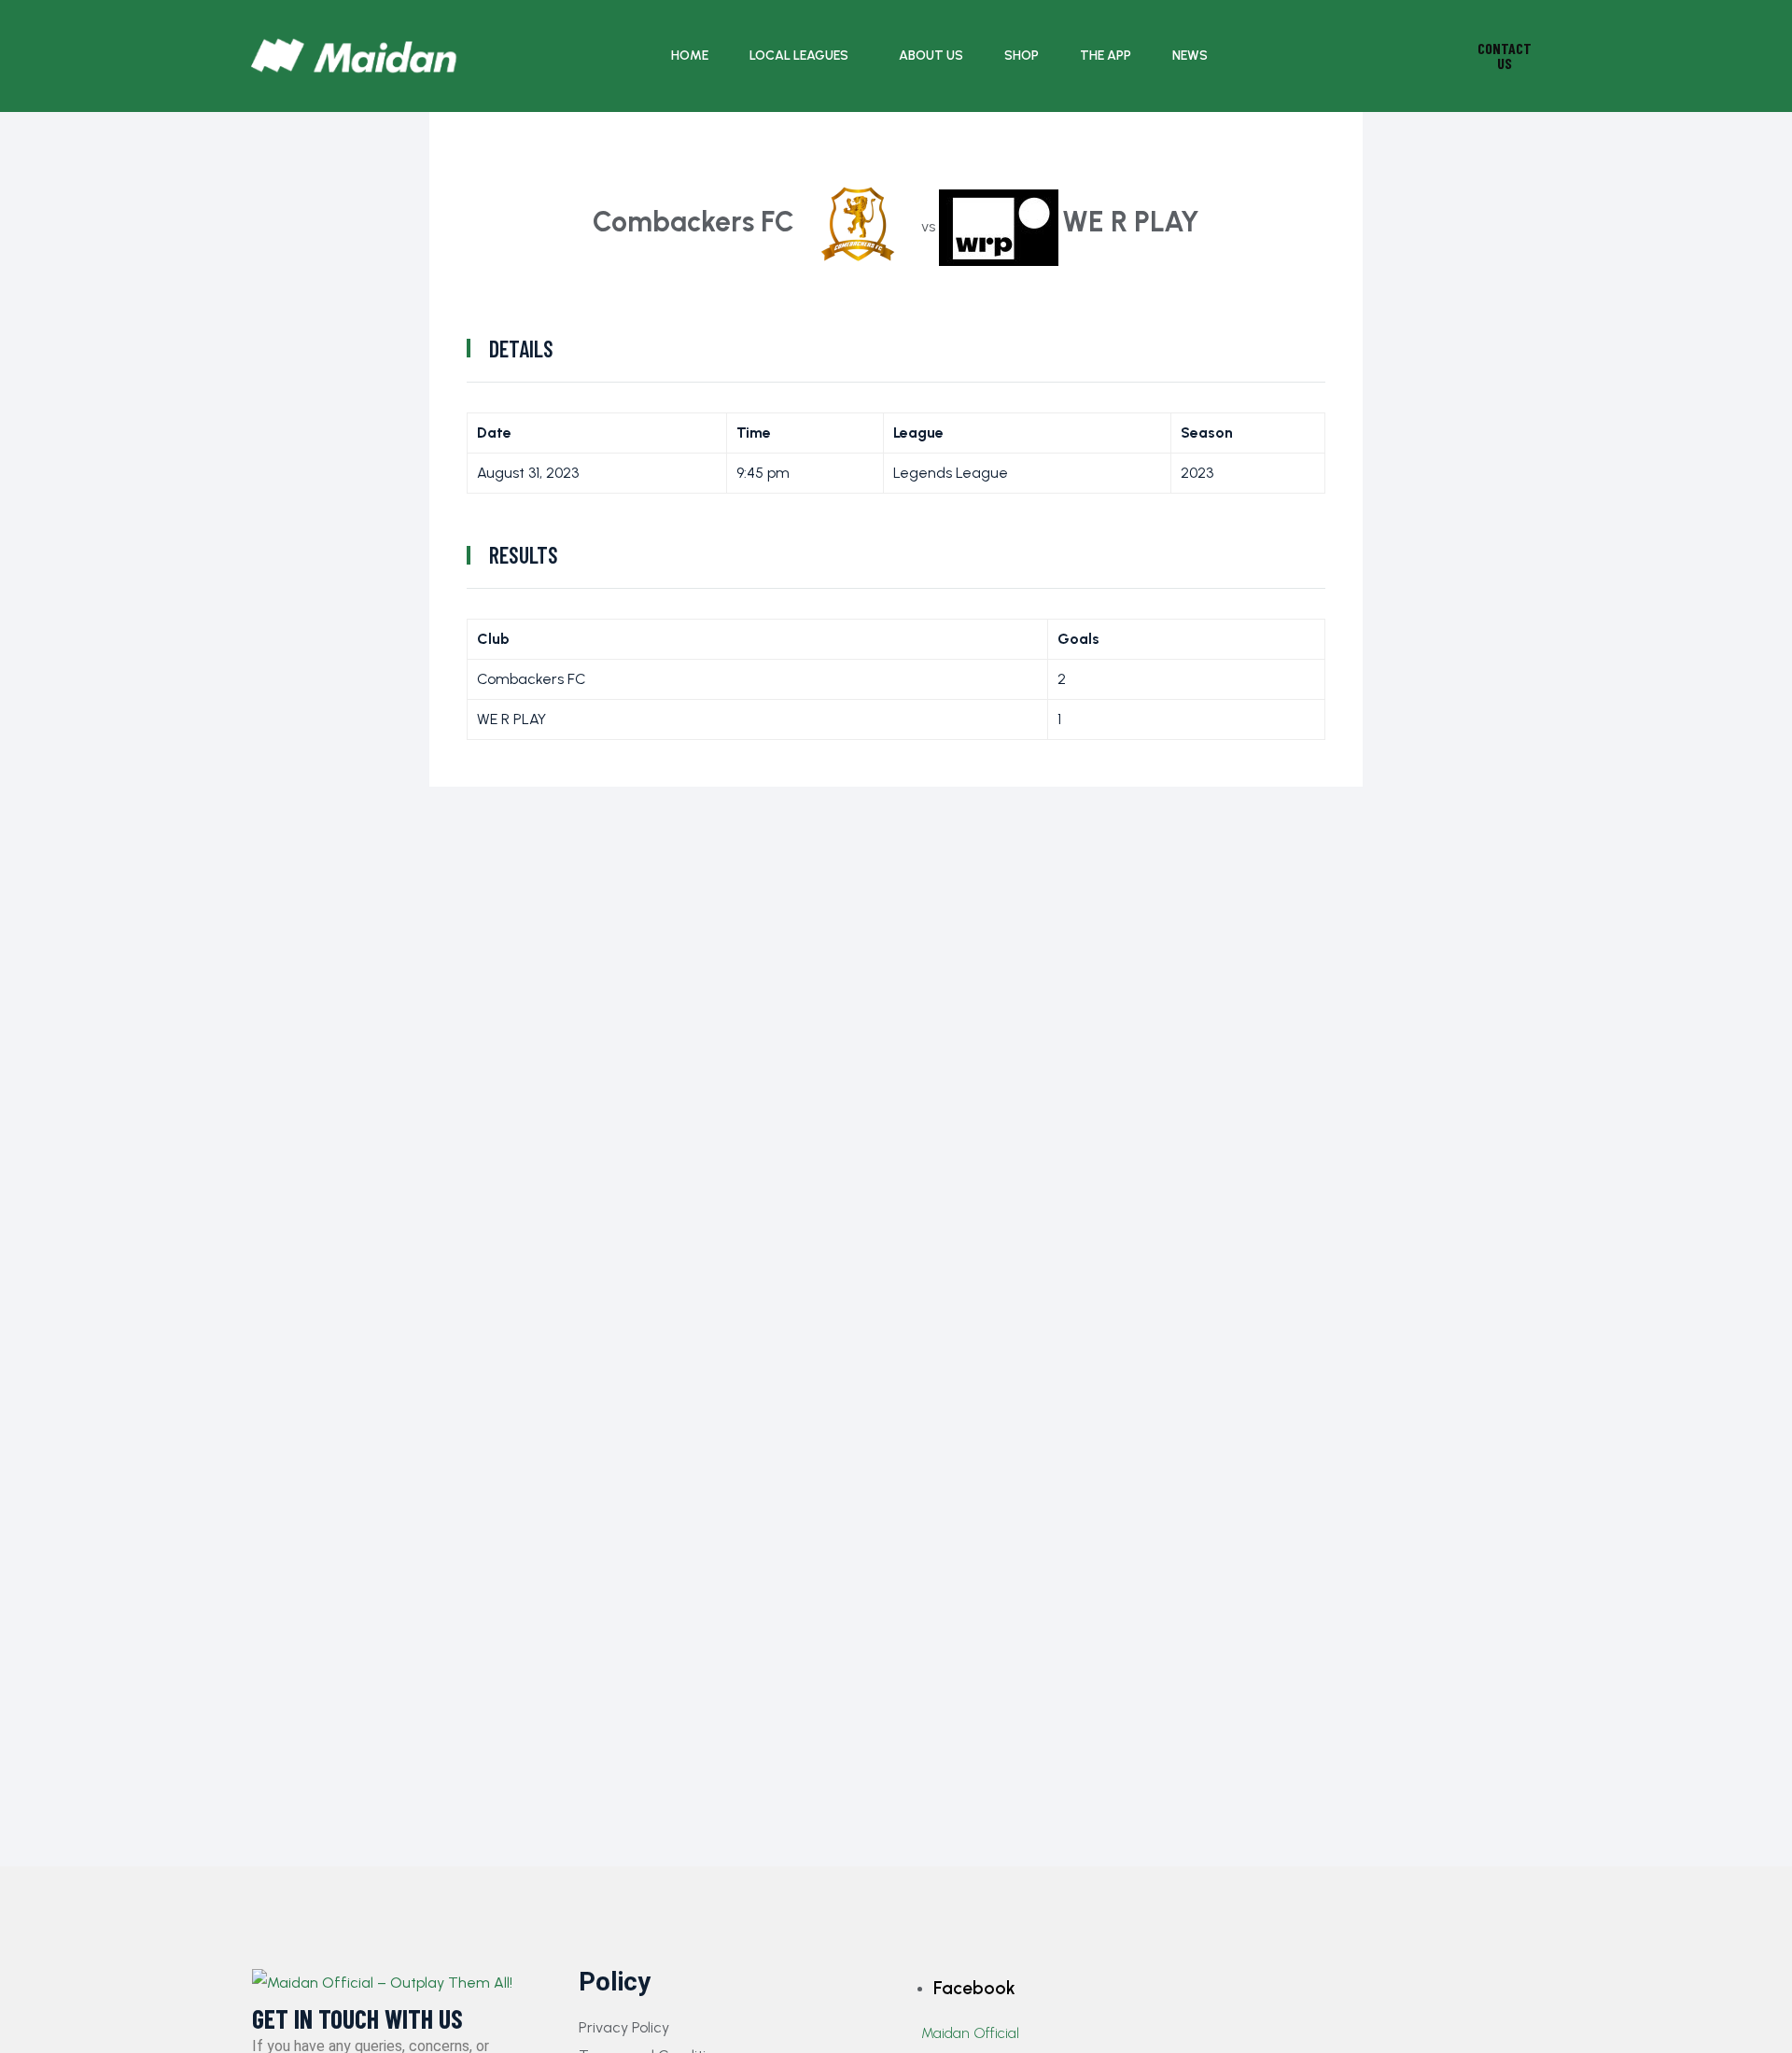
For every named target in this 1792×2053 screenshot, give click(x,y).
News (1190, 56)
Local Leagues (799, 56)
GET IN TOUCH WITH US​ (357, 2019)
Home (690, 56)
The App (1106, 56)
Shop (1022, 56)
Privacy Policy (624, 2027)
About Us (931, 56)
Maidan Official (970, 2033)
